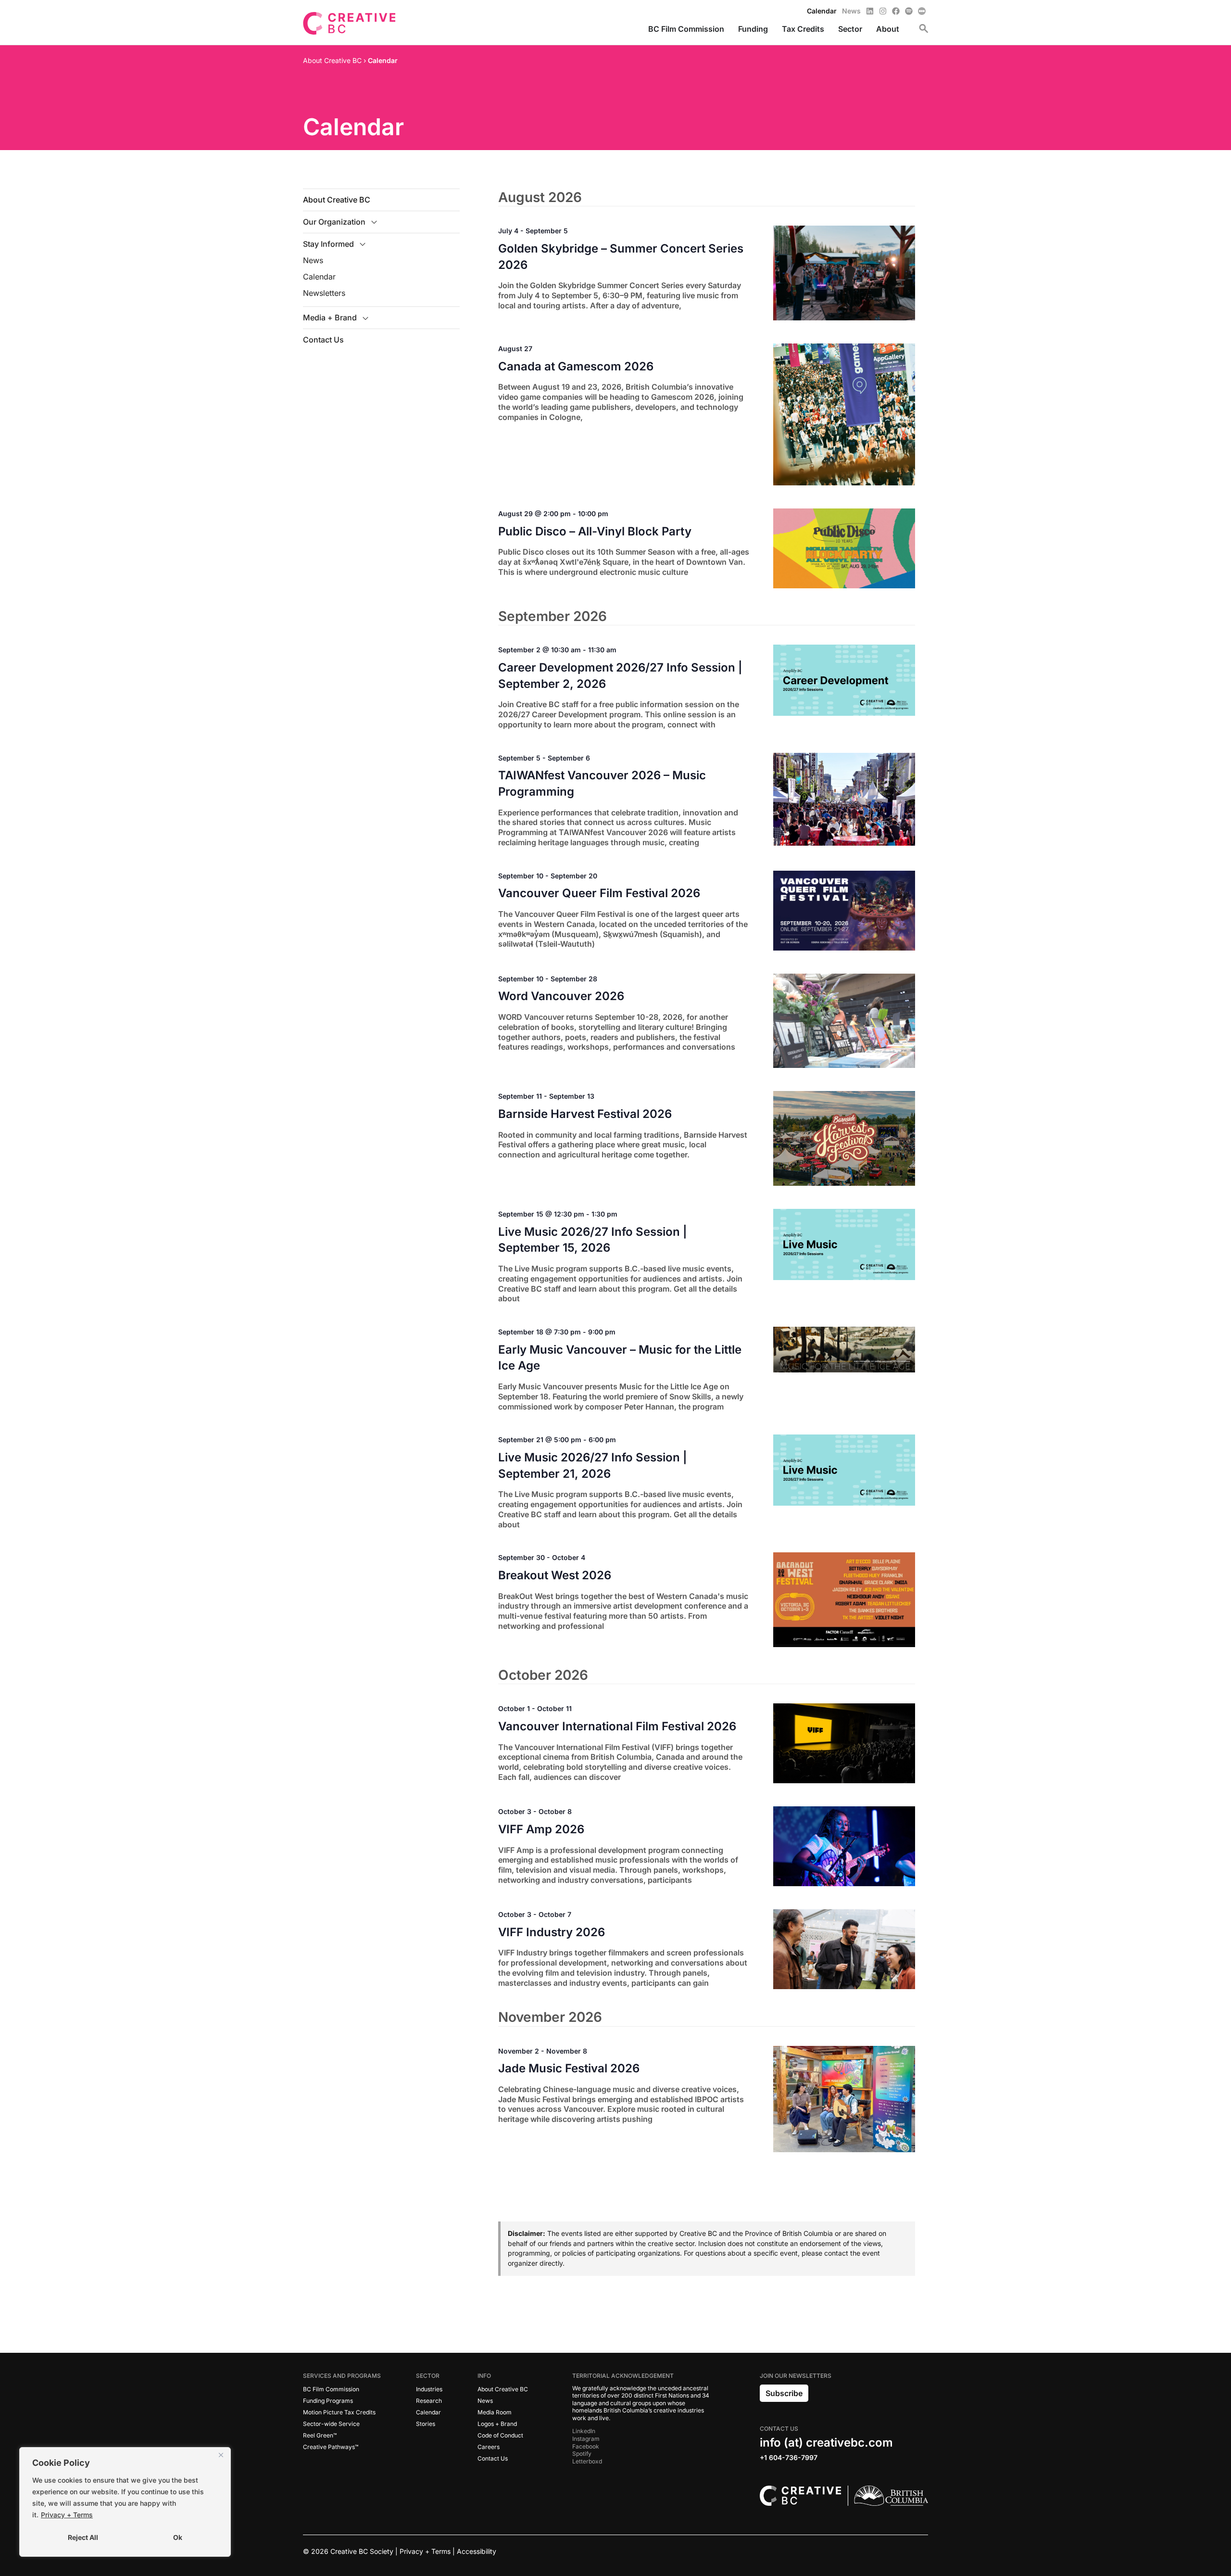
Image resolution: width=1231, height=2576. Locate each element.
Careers (489, 2447)
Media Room (495, 2412)
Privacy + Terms (67, 2515)
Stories (426, 2424)
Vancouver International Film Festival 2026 (617, 1726)
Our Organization (334, 222)
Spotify (582, 2454)
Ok (178, 2537)
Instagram (586, 2439)
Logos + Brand (497, 2424)
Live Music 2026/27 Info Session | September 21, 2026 (593, 1466)
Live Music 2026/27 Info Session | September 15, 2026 (593, 1240)
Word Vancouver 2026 (561, 996)
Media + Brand (330, 317)
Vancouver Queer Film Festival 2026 (599, 893)
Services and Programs (342, 2376)
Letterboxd (587, 2461)
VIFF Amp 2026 (541, 1829)
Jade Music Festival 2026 (569, 2068)
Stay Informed (328, 244)
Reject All (83, 2537)
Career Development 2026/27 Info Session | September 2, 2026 (620, 676)
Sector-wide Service (331, 2424)
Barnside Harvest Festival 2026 (585, 1114)
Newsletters (324, 293)
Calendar (319, 277)
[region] (125, 2502)
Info (484, 2376)
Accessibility (477, 2551)
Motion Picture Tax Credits (339, 2412)
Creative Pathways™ (331, 2447)
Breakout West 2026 (555, 1575)
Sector (428, 2376)
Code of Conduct (500, 2435)
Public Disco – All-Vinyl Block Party (595, 531)
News (313, 260)
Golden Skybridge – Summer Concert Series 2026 (621, 257)
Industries (429, 2389)
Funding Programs (328, 2401)
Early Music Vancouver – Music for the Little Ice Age (620, 1358)
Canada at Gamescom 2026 (576, 366)
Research (429, 2401)
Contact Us (323, 340)
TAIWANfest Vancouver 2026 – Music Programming (602, 783)
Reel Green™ (320, 2435)
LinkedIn (584, 2431)
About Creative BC (337, 200)
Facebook (586, 2446)
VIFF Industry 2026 (552, 1932)
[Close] (221, 2455)
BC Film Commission (331, 2389)
